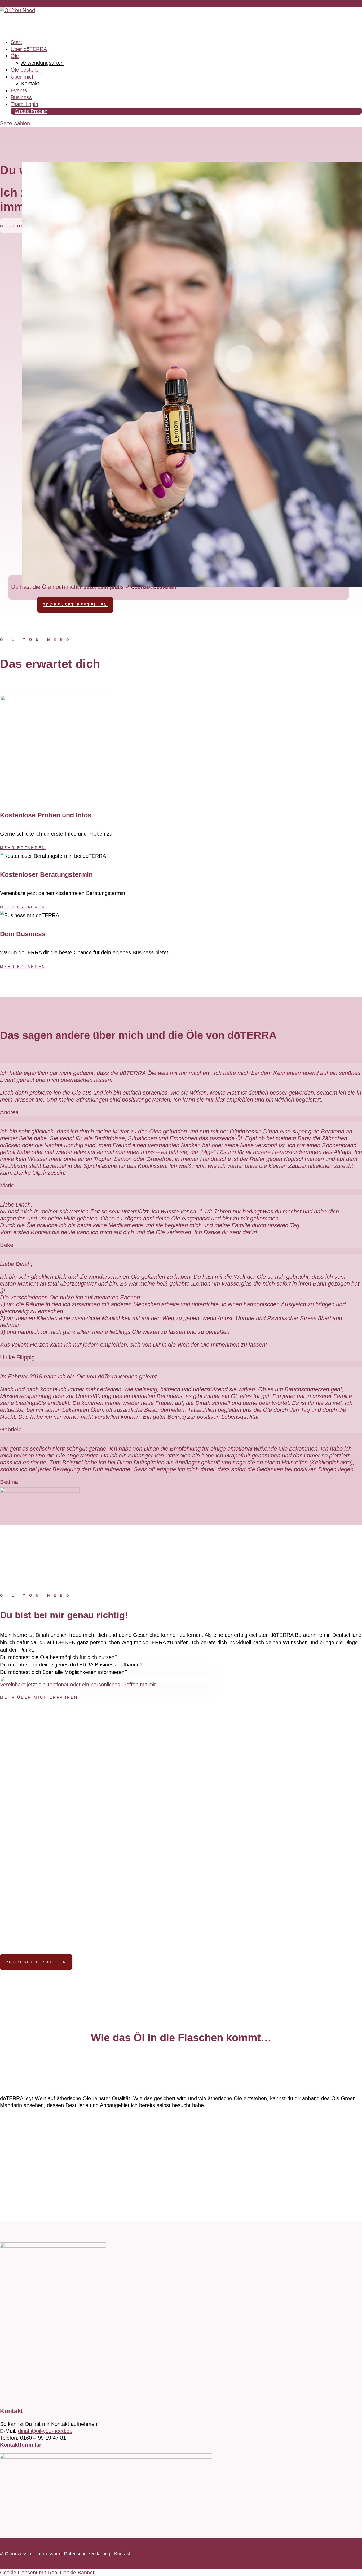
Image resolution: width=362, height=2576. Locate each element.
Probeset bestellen (36, 1962)
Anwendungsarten (42, 63)
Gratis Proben (31, 111)
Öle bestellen (26, 70)
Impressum (48, 2554)
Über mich (23, 77)
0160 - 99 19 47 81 (17, 3)
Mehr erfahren (23, 848)
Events (19, 90)
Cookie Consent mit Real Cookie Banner (47, 2573)
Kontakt (30, 84)
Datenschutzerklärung (87, 2554)
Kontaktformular (21, 2445)
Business (21, 97)
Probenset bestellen (75, 605)
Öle (15, 56)
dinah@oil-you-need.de (45, 2431)
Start (16, 42)
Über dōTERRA (29, 49)
